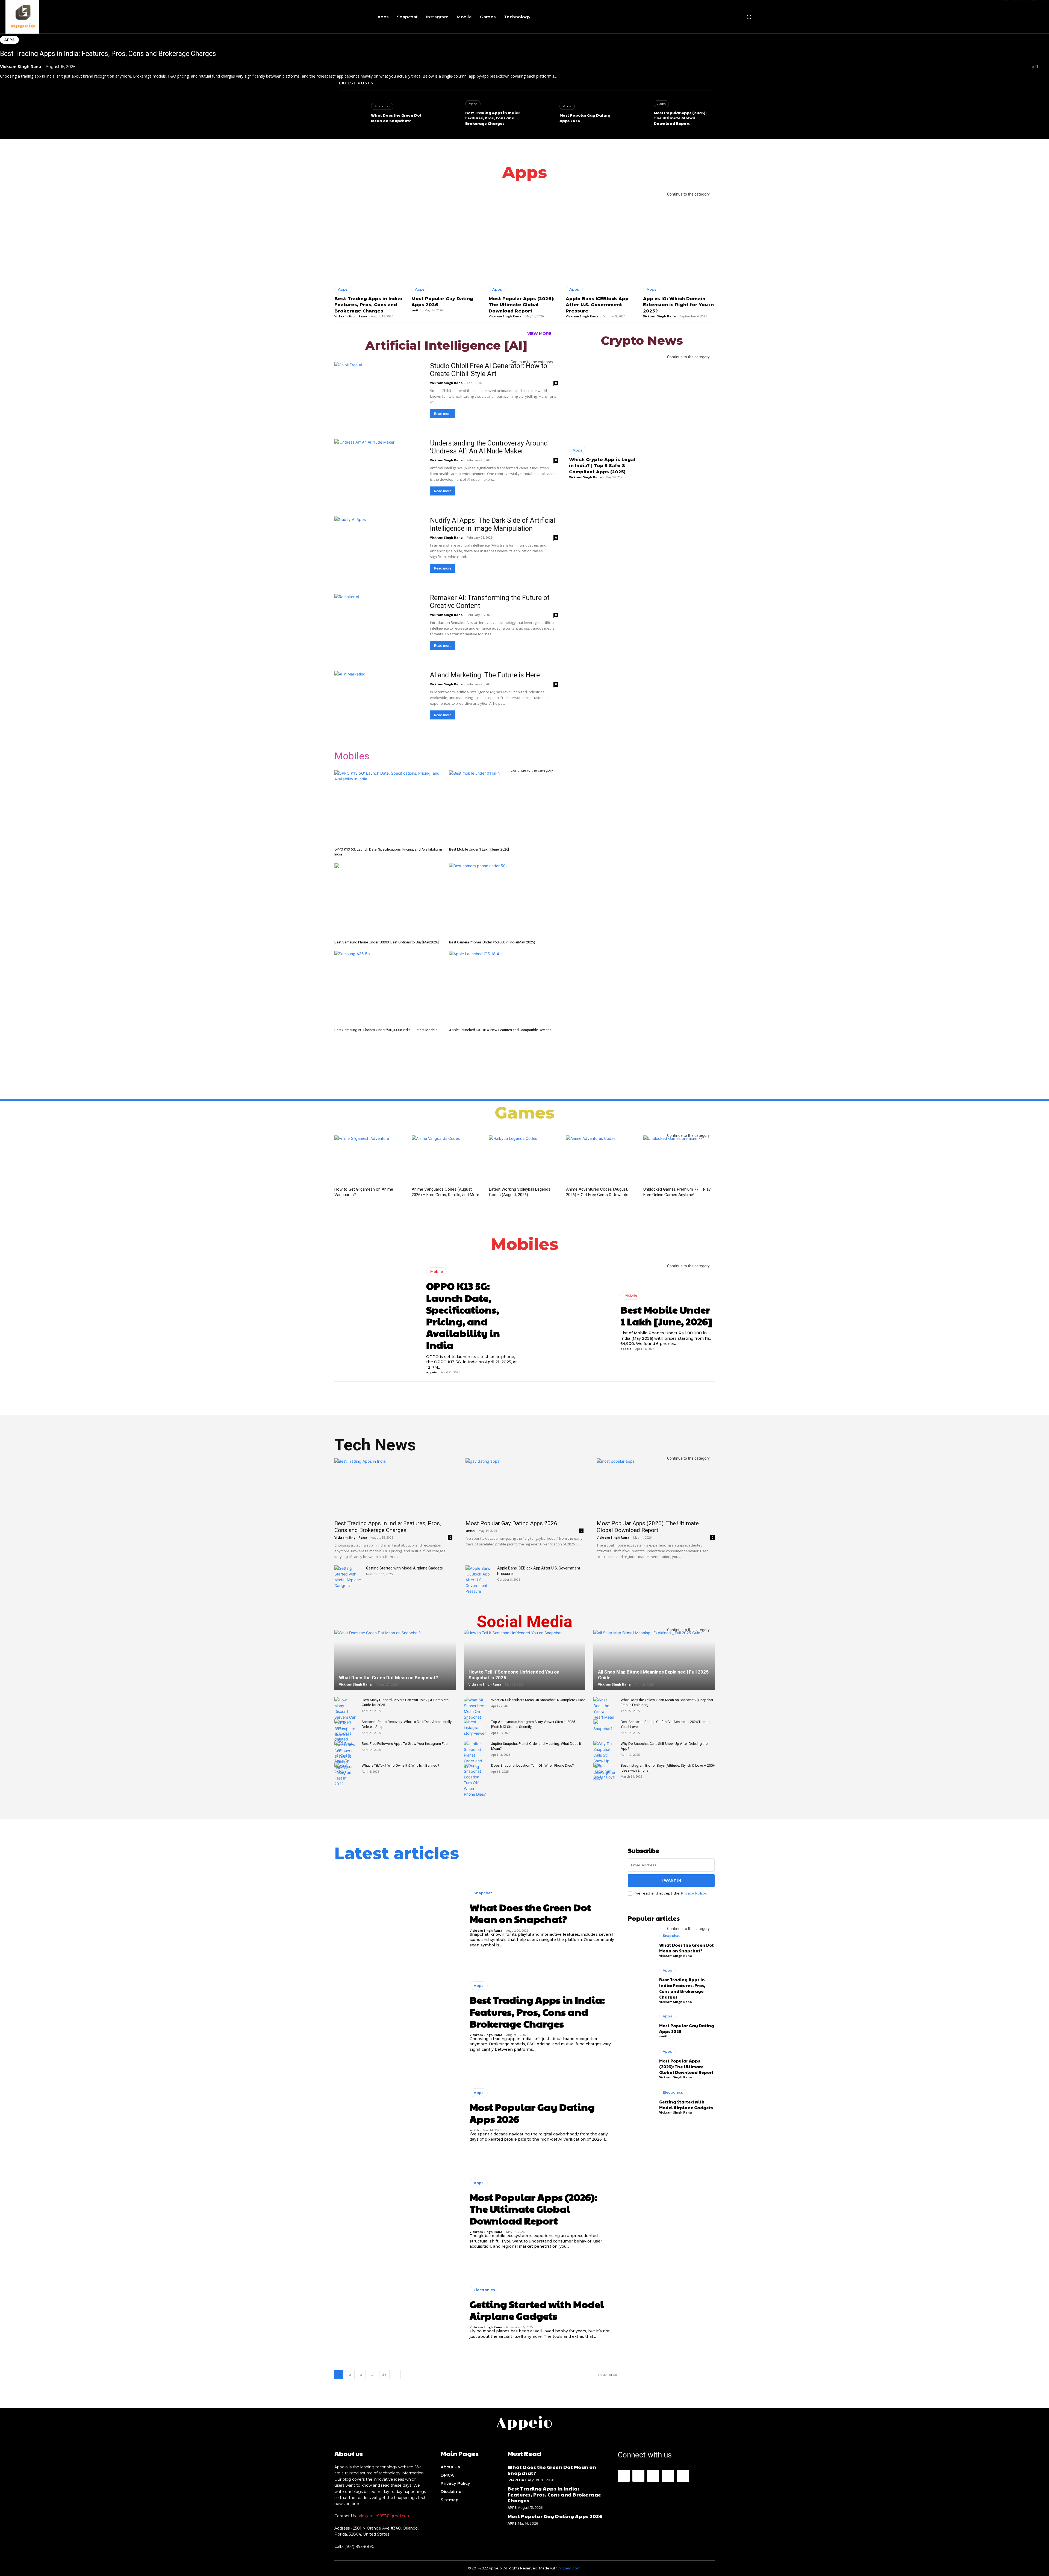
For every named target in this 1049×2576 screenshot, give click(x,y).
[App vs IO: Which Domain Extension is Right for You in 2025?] (679, 237)
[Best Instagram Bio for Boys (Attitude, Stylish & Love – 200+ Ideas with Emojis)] (604, 1771)
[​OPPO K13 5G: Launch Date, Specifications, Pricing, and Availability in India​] (389, 808)
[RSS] (668, 2476)
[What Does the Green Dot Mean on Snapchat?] (352, 115)
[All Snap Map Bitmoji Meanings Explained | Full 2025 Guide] (654, 1667)
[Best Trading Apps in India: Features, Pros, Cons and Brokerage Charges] (446, 115)
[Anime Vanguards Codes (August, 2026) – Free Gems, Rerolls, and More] (447, 1160)
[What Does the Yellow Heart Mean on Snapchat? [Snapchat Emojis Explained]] (604, 1714)
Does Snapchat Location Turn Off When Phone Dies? (533, 1765)
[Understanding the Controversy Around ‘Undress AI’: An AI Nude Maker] (379, 471)
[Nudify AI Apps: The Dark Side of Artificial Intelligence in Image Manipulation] (379, 549)
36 (384, 2375)
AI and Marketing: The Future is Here (485, 675)
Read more (443, 414)
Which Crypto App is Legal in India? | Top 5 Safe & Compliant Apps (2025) (602, 466)
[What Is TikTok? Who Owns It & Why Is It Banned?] (345, 1771)
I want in (671, 1880)
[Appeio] (86, 17)
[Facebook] (624, 2476)
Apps (9, 40)
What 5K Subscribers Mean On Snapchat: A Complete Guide (538, 1700)
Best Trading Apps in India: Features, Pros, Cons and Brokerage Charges (108, 54)
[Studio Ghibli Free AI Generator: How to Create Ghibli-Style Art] (379, 394)
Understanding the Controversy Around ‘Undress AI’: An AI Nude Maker (489, 447)
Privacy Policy (693, 1893)
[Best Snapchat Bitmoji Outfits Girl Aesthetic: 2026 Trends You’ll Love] (604, 1727)
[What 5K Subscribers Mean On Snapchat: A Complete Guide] (475, 1709)
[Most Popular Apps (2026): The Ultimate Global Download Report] (635, 115)
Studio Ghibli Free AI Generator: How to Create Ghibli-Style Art (489, 370)
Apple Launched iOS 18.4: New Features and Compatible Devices (500, 1030)
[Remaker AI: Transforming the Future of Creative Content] (379, 626)
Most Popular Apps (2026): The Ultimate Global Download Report (680, 118)
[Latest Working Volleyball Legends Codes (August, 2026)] (525, 1160)
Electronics (484, 2290)
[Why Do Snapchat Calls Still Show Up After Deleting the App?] (604, 1761)
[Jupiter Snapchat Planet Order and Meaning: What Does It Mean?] (475, 1755)
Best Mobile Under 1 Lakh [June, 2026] (479, 849)
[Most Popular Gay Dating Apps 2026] (541, 115)
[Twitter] (683, 2476)
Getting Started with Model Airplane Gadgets (404, 1568)
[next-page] (396, 2375)
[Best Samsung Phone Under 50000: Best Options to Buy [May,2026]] (389, 900)
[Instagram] (638, 2476)
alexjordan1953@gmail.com (385, 2516)
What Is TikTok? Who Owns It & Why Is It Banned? (400, 1765)
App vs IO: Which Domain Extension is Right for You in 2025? (678, 305)
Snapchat (382, 106)
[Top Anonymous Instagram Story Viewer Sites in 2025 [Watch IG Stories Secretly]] (475, 1727)
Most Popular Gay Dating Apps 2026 (511, 1523)
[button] (749, 17)
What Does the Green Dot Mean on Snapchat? (396, 118)
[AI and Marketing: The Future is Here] (379, 703)
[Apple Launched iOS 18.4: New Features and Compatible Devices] (504, 988)
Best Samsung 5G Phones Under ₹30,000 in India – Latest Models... (387, 1030)
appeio (432, 1372)
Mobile (437, 1271)
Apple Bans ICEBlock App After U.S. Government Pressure (597, 305)
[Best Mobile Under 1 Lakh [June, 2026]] (504, 808)
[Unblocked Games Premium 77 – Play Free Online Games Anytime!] (679, 1160)
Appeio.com (569, 2568)
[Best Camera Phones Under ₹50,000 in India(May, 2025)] (504, 900)
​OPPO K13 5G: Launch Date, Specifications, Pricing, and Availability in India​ (463, 1315)
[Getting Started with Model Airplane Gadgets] (348, 1577)
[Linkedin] (653, 2476)
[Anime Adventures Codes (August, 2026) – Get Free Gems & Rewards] (602, 1160)
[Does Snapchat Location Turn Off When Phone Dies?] (475, 1780)
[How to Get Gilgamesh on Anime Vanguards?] (370, 1160)
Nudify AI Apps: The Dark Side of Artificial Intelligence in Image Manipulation (493, 524)
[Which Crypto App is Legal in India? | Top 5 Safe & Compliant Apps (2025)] (604, 399)
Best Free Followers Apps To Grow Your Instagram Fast (405, 1744)
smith (564, 126)
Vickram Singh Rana (20, 67)
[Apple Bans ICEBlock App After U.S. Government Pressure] (602, 237)
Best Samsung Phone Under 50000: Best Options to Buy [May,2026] (387, 942)
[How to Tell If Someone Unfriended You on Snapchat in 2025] (524, 1667)
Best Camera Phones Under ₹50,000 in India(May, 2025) (492, 942)
